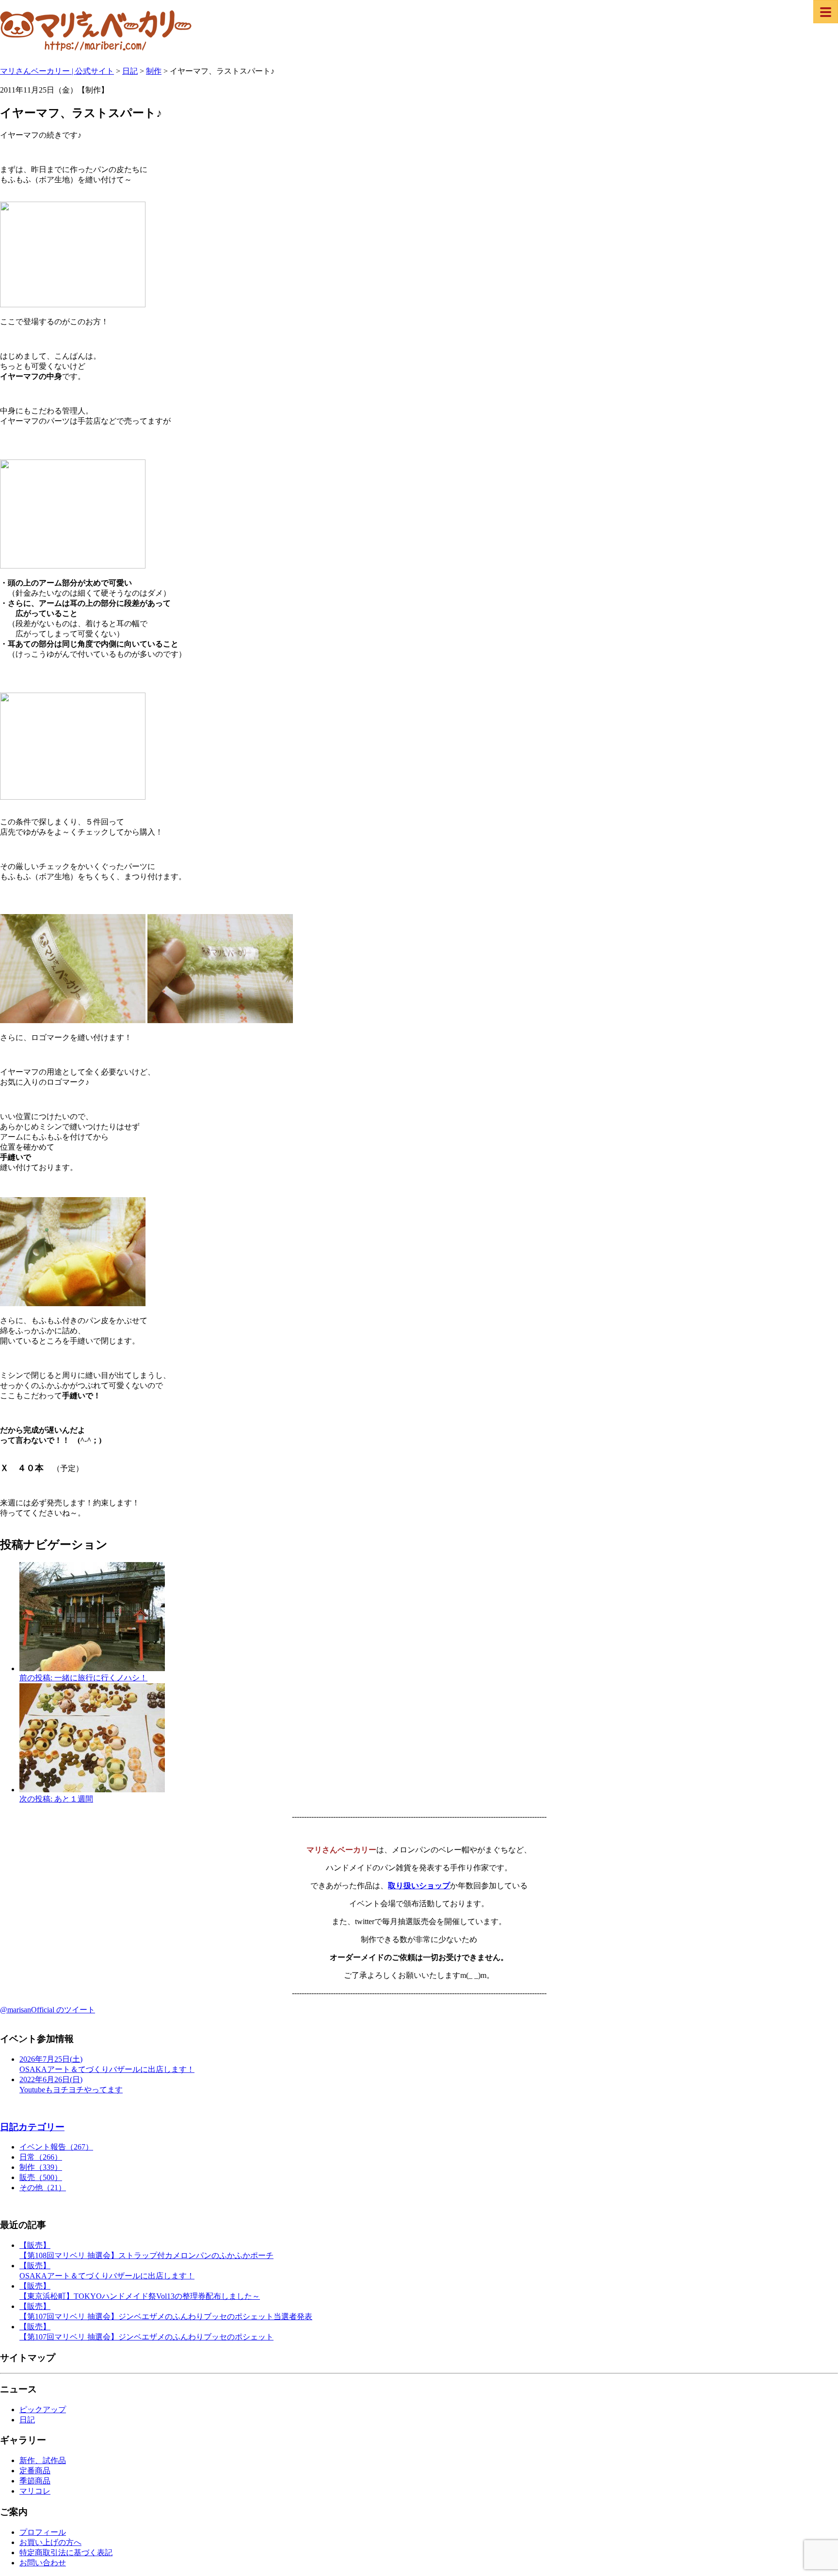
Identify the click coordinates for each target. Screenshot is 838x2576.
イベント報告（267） (56, 2147)
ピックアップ (43, 2410)
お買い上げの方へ (50, 2542)
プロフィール (43, 2532)
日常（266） (41, 2157)
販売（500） (41, 2177)
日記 (27, 2420)
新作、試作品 (43, 2460)
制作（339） (41, 2167)
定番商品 (35, 2471)
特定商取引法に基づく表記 (66, 2552)
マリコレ (35, 2491)
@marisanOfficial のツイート (48, 2010)
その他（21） (43, 2188)
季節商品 (35, 2481)
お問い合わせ (43, 2563)
